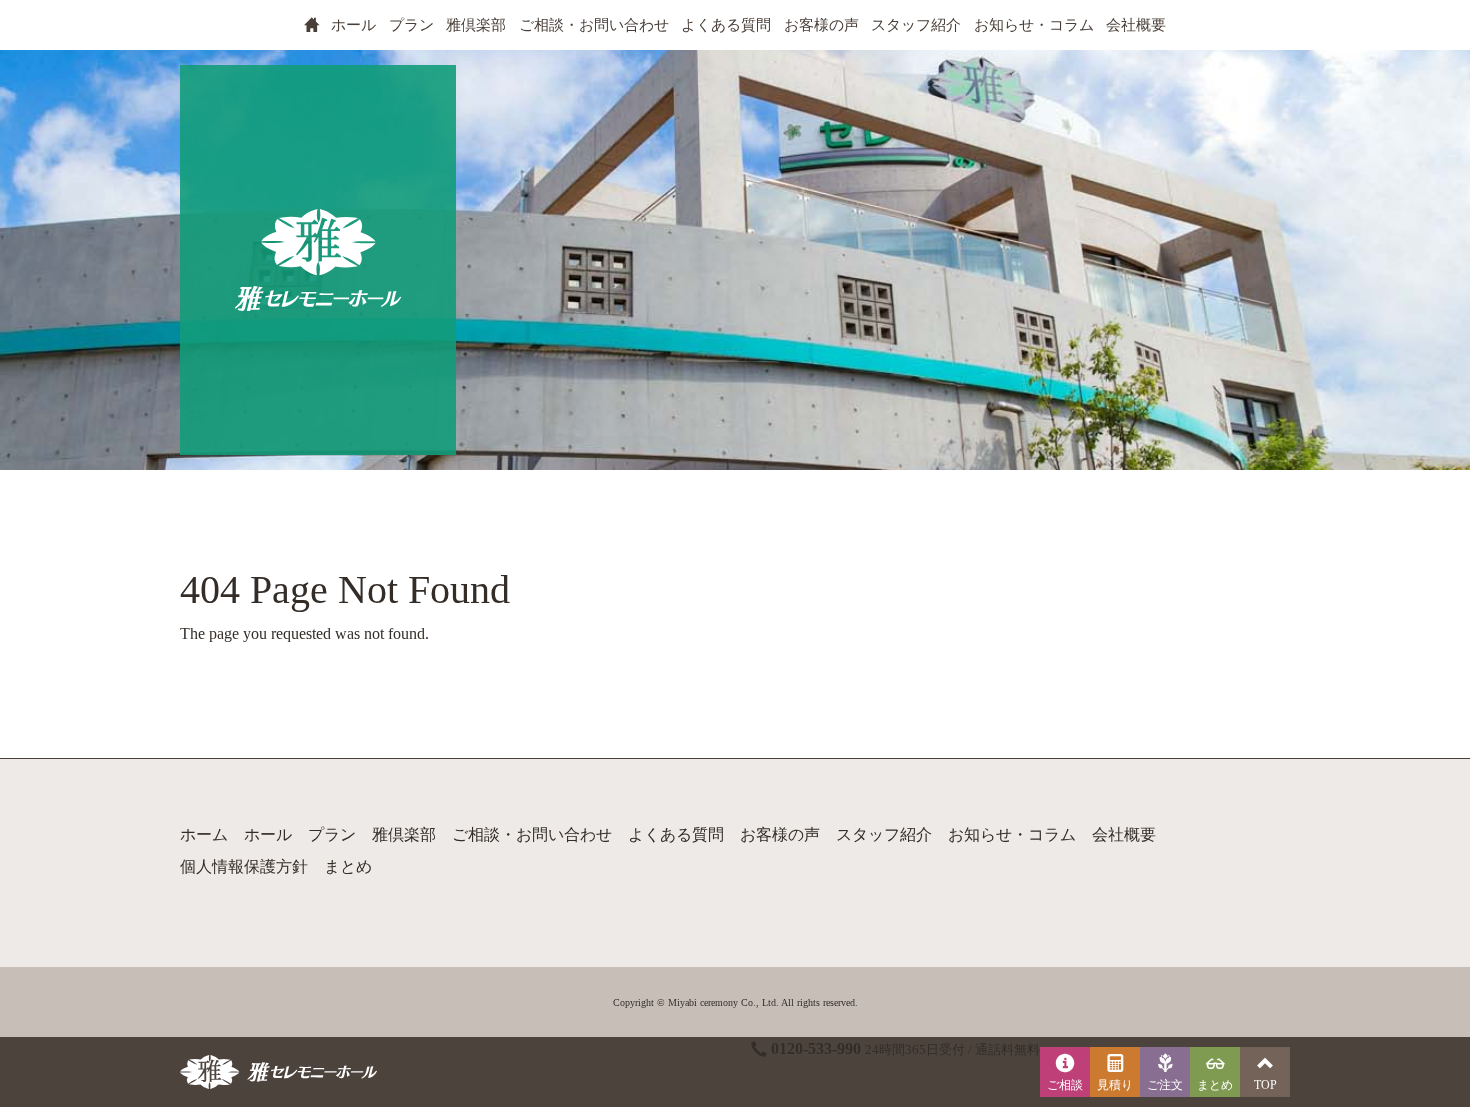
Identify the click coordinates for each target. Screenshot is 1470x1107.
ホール (353, 25)
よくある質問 (726, 25)
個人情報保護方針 (244, 866)
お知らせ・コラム (1034, 25)
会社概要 (1136, 25)
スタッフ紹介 (916, 25)
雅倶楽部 (476, 25)
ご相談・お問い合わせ (594, 25)
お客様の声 (821, 25)
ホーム (204, 834)
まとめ (348, 866)
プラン (411, 25)
